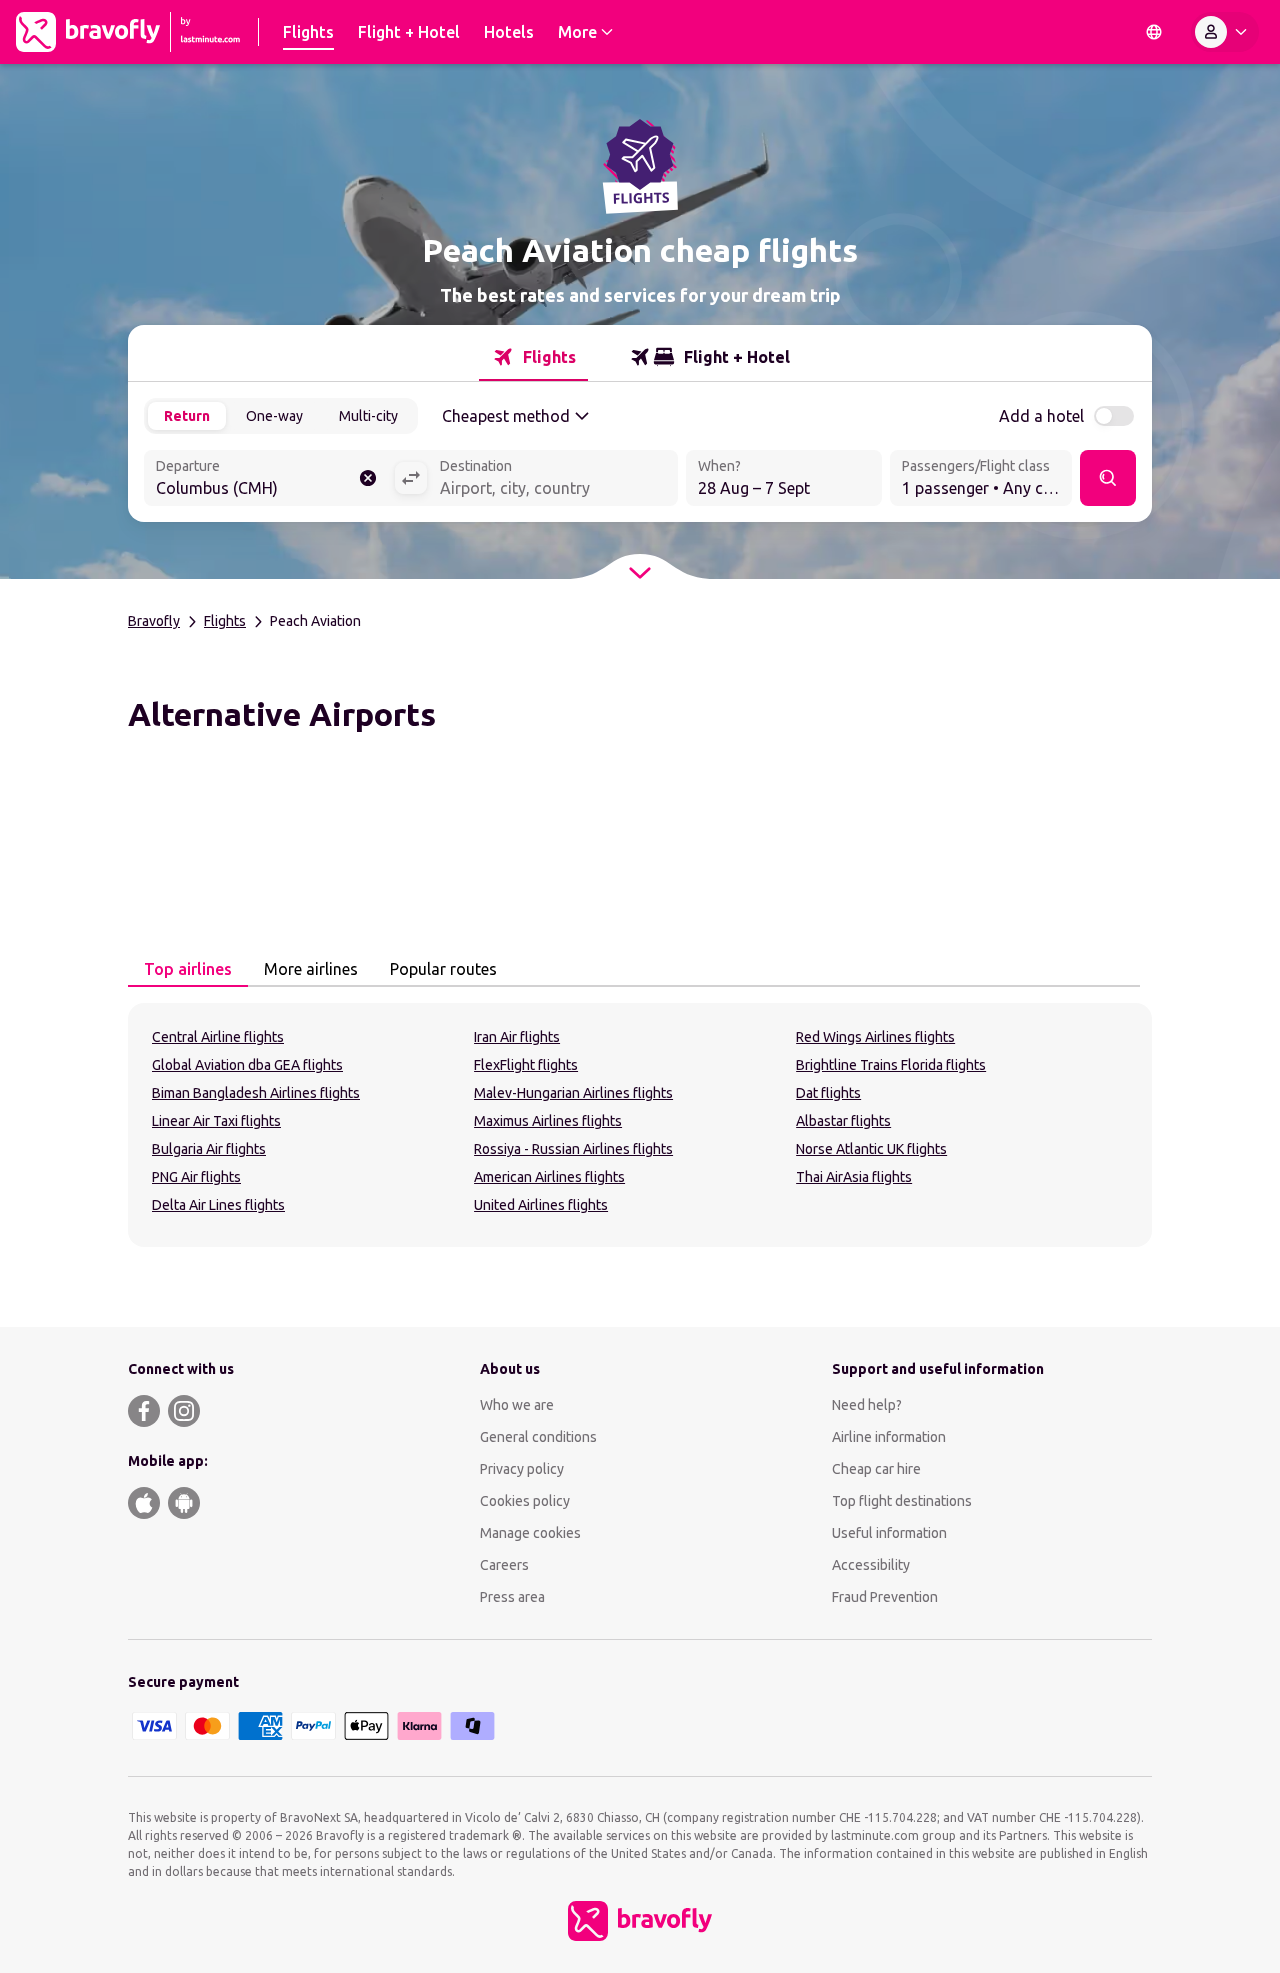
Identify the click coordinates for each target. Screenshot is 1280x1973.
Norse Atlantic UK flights (871, 1149)
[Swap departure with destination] (411, 478)
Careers (504, 1565)
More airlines (311, 969)
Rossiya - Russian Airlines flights (573, 1149)
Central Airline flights (218, 1037)
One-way (274, 416)
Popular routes (443, 969)
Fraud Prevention (885, 1597)
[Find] (1108, 478)
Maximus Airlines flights (548, 1121)
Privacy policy (522, 1469)
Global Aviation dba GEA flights (247, 1065)
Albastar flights (843, 1121)
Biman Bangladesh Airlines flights (256, 1093)
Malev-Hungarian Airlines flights (573, 1093)
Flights (225, 621)
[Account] (1225, 32)
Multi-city (368, 416)
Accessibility (871, 1565)
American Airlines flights (549, 1177)
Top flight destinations (902, 1501)
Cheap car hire (876, 1469)
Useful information (889, 1533)
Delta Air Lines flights (218, 1205)
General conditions (538, 1437)
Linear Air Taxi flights (216, 1121)
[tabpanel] (640, 1125)
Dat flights (828, 1093)
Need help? (867, 1405)
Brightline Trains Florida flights (891, 1065)
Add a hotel (1041, 416)
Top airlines (188, 969)
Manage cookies (530, 1533)
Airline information (889, 1437)
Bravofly (154, 621)
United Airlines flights (541, 1205)
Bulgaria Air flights (209, 1149)
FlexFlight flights (526, 1065)
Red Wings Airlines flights (875, 1037)
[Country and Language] (1154, 32)
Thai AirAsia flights (854, 1177)
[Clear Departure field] (368, 478)
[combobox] (269, 480)
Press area (512, 1597)
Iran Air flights (517, 1037)
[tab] (533, 357)
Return (187, 416)
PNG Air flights (196, 1177)
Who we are (517, 1405)
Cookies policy (525, 1501)
